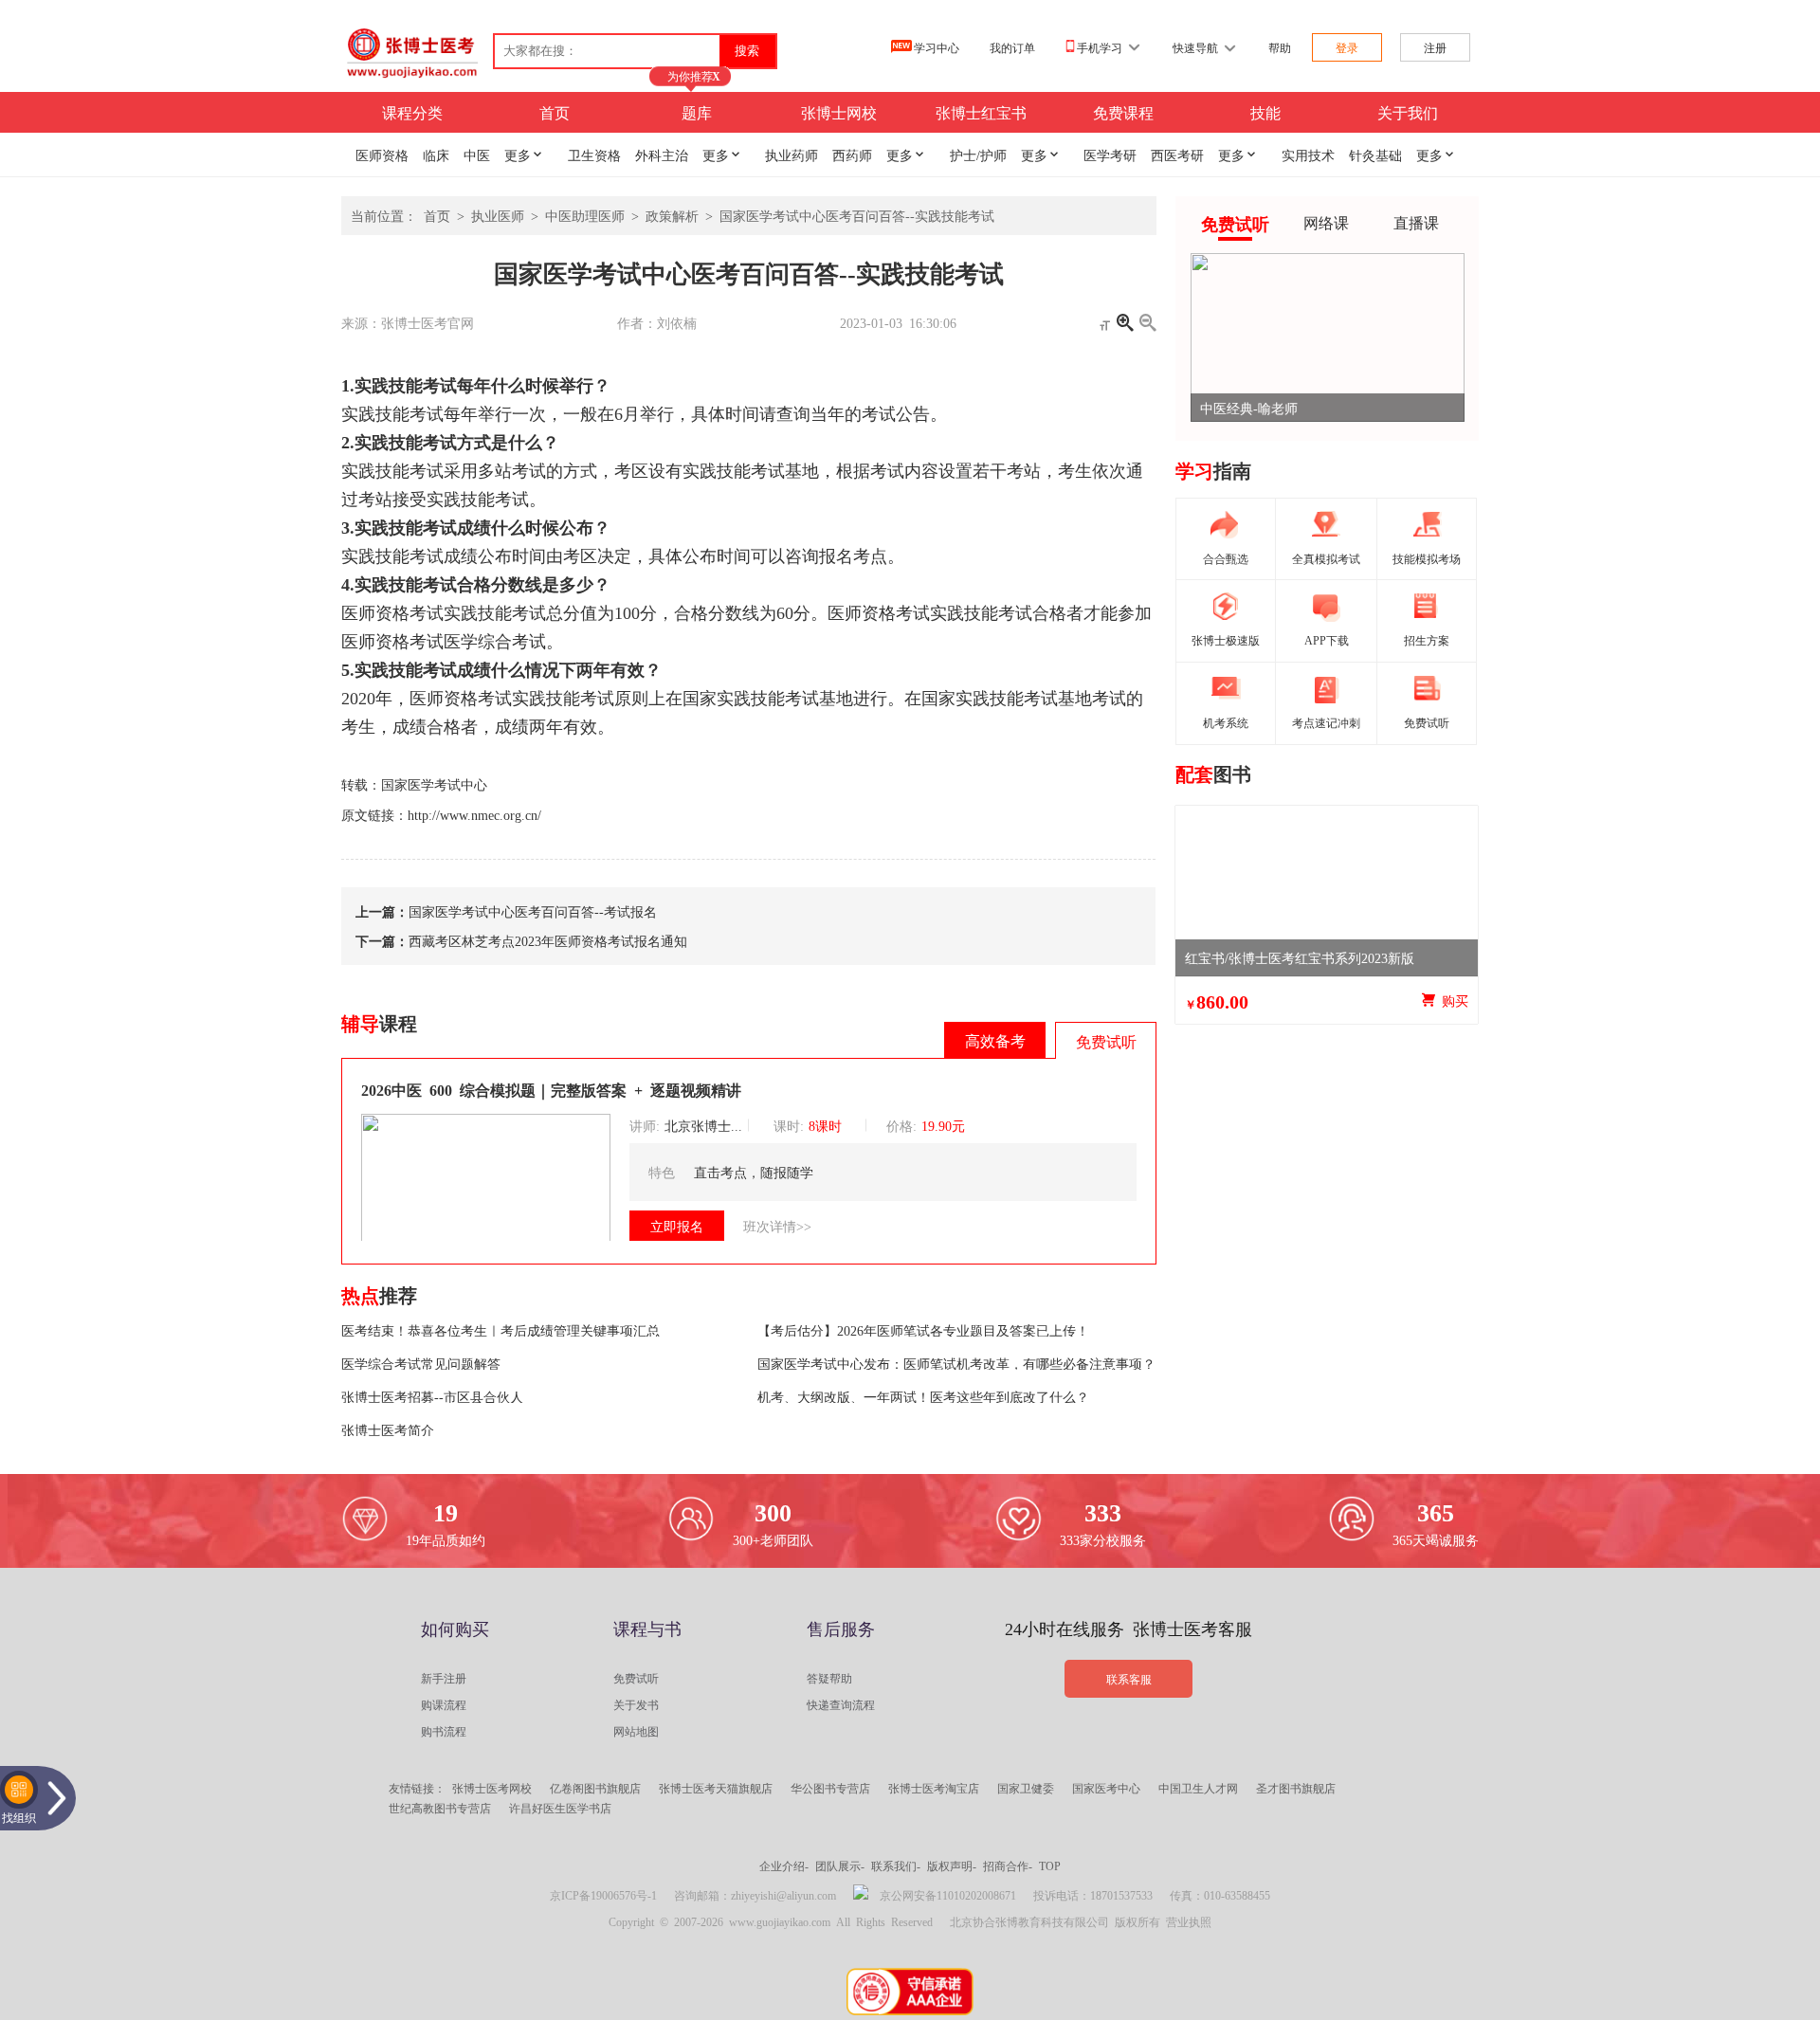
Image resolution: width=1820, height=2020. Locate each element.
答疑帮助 (829, 1678)
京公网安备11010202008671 (948, 1895)
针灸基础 (1375, 155)
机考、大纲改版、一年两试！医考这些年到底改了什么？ (923, 1396)
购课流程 (444, 1704)
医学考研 (1110, 155)
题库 (697, 112)
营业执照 (1189, 1921)
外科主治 (662, 155)
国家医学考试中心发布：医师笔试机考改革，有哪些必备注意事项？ (956, 1363)
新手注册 (444, 1678)
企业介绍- (784, 1865)
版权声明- (952, 1865)
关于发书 (636, 1704)
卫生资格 (594, 155)
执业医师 (498, 215)
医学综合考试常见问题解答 (421, 1363)
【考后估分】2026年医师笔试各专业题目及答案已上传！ (923, 1330)
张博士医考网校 (492, 1788)
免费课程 (1123, 112)
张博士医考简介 (388, 1429)
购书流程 (444, 1731)
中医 (477, 155)
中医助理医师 (585, 215)
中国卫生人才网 (1198, 1788)
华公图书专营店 (830, 1788)
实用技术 (1308, 155)
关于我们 (1408, 112)
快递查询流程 (841, 1704)
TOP (1050, 1865)
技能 (1265, 112)
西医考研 (1177, 155)
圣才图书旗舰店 (1296, 1788)
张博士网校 (839, 112)
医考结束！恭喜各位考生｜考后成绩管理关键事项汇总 (500, 1330)
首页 (555, 112)
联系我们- (896, 1865)
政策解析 (672, 215)
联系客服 (1129, 1679)
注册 (1435, 47)
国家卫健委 (1026, 1788)
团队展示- (840, 1865)
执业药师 (792, 155)
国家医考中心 (1106, 1788)
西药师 (852, 155)
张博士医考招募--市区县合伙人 (432, 1396)
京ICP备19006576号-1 (603, 1895)
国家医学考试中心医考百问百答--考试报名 (533, 911)
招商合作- (1008, 1865)
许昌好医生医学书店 (560, 1808)
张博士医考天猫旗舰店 (716, 1788)
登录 (1347, 47)
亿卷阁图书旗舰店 (595, 1788)
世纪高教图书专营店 (440, 1808)
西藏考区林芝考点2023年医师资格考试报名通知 (548, 940)
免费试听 (636, 1678)
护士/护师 (978, 155)
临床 (436, 155)
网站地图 (636, 1731)
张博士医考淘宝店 (934, 1788)
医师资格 (382, 155)
